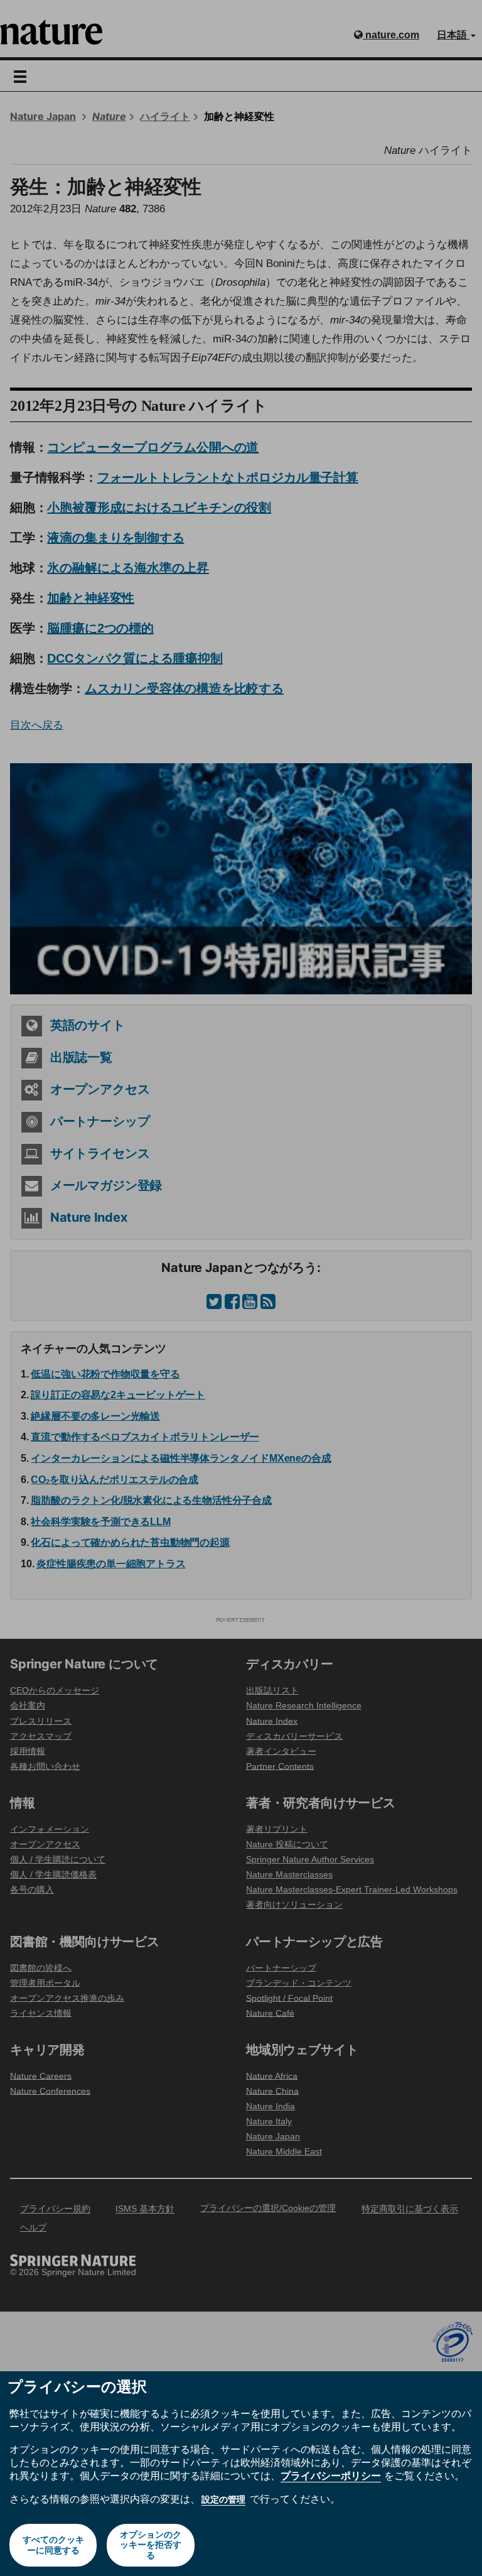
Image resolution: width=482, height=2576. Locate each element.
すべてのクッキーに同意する (53, 2545)
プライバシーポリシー (331, 2475)
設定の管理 (223, 2499)
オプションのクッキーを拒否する (151, 2545)
